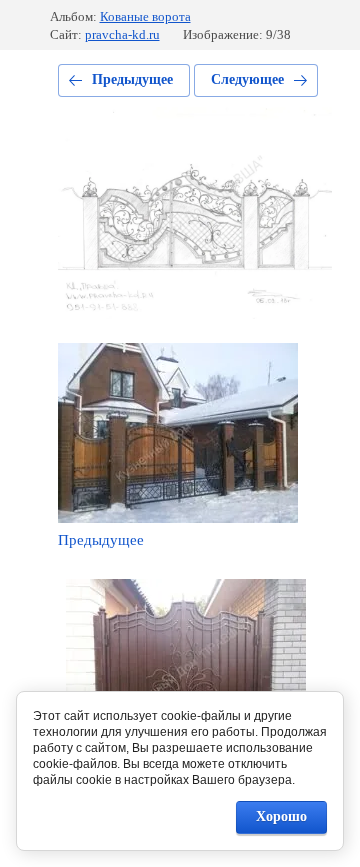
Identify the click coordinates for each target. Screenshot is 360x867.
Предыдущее (132, 79)
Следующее (247, 79)
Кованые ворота (145, 16)
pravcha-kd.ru (122, 34)
